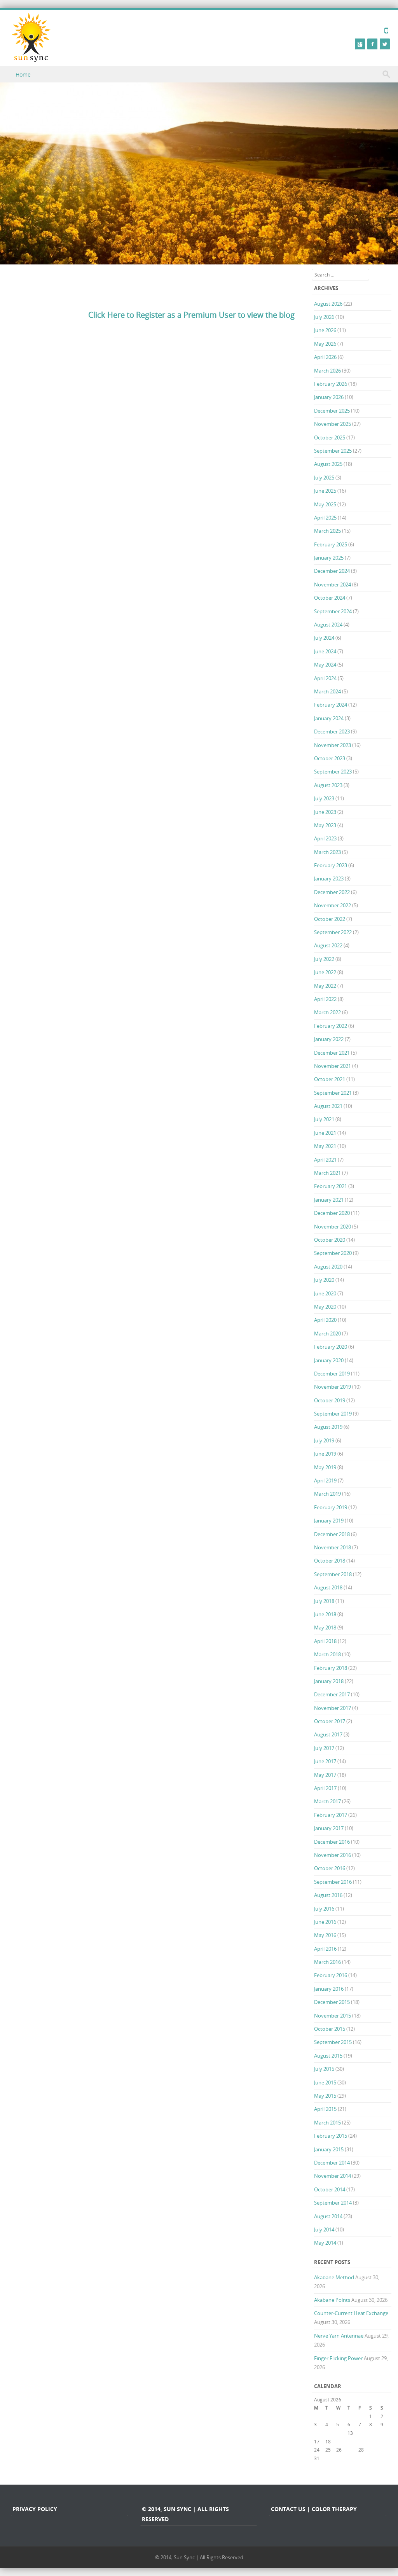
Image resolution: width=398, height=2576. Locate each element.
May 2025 (325, 504)
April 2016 (325, 1949)
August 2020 (328, 1267)
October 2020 (330, 1240)
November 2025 (333, 424)
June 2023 (325, 812)
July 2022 (324, 959)
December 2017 (332, 1694)
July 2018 (324, 1601)
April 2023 (325, 838)
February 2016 (331, 1975)
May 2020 (325, 1307)
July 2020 (324, 1280)
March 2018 (327, 1654)
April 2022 (325, 999)
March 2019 (327, 1494)
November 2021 (333, 1066)
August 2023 (328, 785)
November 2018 (333, 1547)
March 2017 (327, 1801)
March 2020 (327, 1333)
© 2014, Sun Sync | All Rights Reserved (199, 2557)
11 (328, 2433)
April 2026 (325, 357)
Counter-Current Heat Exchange (351, 2313)
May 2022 (325, 986)
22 (372, 2441)
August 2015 (328, 2056)
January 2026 (329, 397)
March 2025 (327, 531)
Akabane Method (334, 2277)
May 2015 (325, 2096)
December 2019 (332, 1374)
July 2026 (324, 317)
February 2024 (331, 705)
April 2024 (325, 678)
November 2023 (333, 745)
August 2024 (328, 625)
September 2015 (333, 2042)
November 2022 (333, 905)
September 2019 (333, 1414)
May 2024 (325, 665)
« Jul (318, 2466)
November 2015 (333, 2016)
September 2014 (333, 2203)
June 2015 (325, 2082)
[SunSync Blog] (31, 38)
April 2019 (325, 1480)
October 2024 (330, 598)
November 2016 (333, 1855)
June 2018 (325, 1614)
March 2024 (327, 691)
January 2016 (329, 1989)
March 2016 (327, 1962)
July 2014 (324, 2229)
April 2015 (325, 2109)
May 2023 (325, 825)
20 (350, 2441)
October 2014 (330, 2189)
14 (361, 2433)
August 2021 (328, 1106)
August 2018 (328, 1587)
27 (350, 2450)
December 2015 (332, 2002)
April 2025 (325, 518)
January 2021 (329, 1200)
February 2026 (331, 384)
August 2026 (328, 304)
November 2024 (333, 584)
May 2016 (325, 1935)
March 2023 (327, 852)
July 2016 (324, 1909)
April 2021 (325, 1160)
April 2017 (325, 1788)
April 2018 (325, 1641)
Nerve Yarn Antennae (339, 2336)
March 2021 (327, 1173)
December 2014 (332, 2163)
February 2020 (331, 1347)
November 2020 (333, 1227)
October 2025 (330, 437)
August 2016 (328, 1895)
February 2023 (331, 865)
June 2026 (325, 330)
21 (361, 2441)
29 (372, 2450)
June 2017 (325, 1761)
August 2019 (328, 1427)
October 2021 (330, 1079)
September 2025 (333, 451)
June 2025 (325, 491)
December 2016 (332, 1842)
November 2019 (333, 1387)
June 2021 (325, 1133)
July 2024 (324, 638)
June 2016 (325, 1922)
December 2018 (332, 1534)
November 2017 (333, 1708)
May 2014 (325, 2243)
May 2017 (325, 1775)
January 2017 (329, 1828)
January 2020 (329, 1360)
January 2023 (329, 878)
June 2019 (325, 1454)
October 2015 (330, 2029)
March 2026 (327, 371)
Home (23, 74)
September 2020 (333, 1253)
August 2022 (328, 945)
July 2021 (324, 1119)
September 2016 (333, 1882)
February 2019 (331, 1507)
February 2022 (331, 1026)
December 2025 (332, 411)
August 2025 (328, 464)
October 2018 (330, 1561)
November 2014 (333, 2176)
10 (317, 2433)
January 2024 (329, 718)
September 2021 (333, 1093)
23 (383, 2441)
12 (339, 2433)
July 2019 (324, 1440)
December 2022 (332, 892)
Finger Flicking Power (338, 2358)
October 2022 (330, 919)
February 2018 (331, 1668)
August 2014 (328, 2216)
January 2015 (329, 2149)
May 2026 (325, 344)
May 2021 (325, 1146)
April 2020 (325, 1320)
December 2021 (332, 1053)
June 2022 (325, 972)
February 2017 (331, 1815)
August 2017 (328, 1734)
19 (339, 2441)
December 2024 (332, 571)
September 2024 (333, 611)
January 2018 (329, 1681)
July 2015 (324, 2069)
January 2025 (329, 558)
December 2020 (332, 1213)
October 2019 (330, 1400)
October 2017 (330, 1721)
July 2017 (324, 1748)
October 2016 (330, 1868)
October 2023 (330, 758)
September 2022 (333, 932)
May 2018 (325, 1627)
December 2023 (332, 731)
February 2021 (331, 1186)
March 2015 (327, 2123)
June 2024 (325, 651)
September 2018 (333, 1574)
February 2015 (331, 2136)
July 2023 (324, 798)
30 (383, 2450)
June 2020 (325, 1293)
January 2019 (329, 1521)
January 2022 (329, 1039)
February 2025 (331, 544)
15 (372, 2433)
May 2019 (325, 1467)
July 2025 (324, 478)
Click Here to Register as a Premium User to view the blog (191, 315)
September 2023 (333, 772)
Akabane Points (332, 2300)
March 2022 (327, 1012)
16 (383, 2433)
